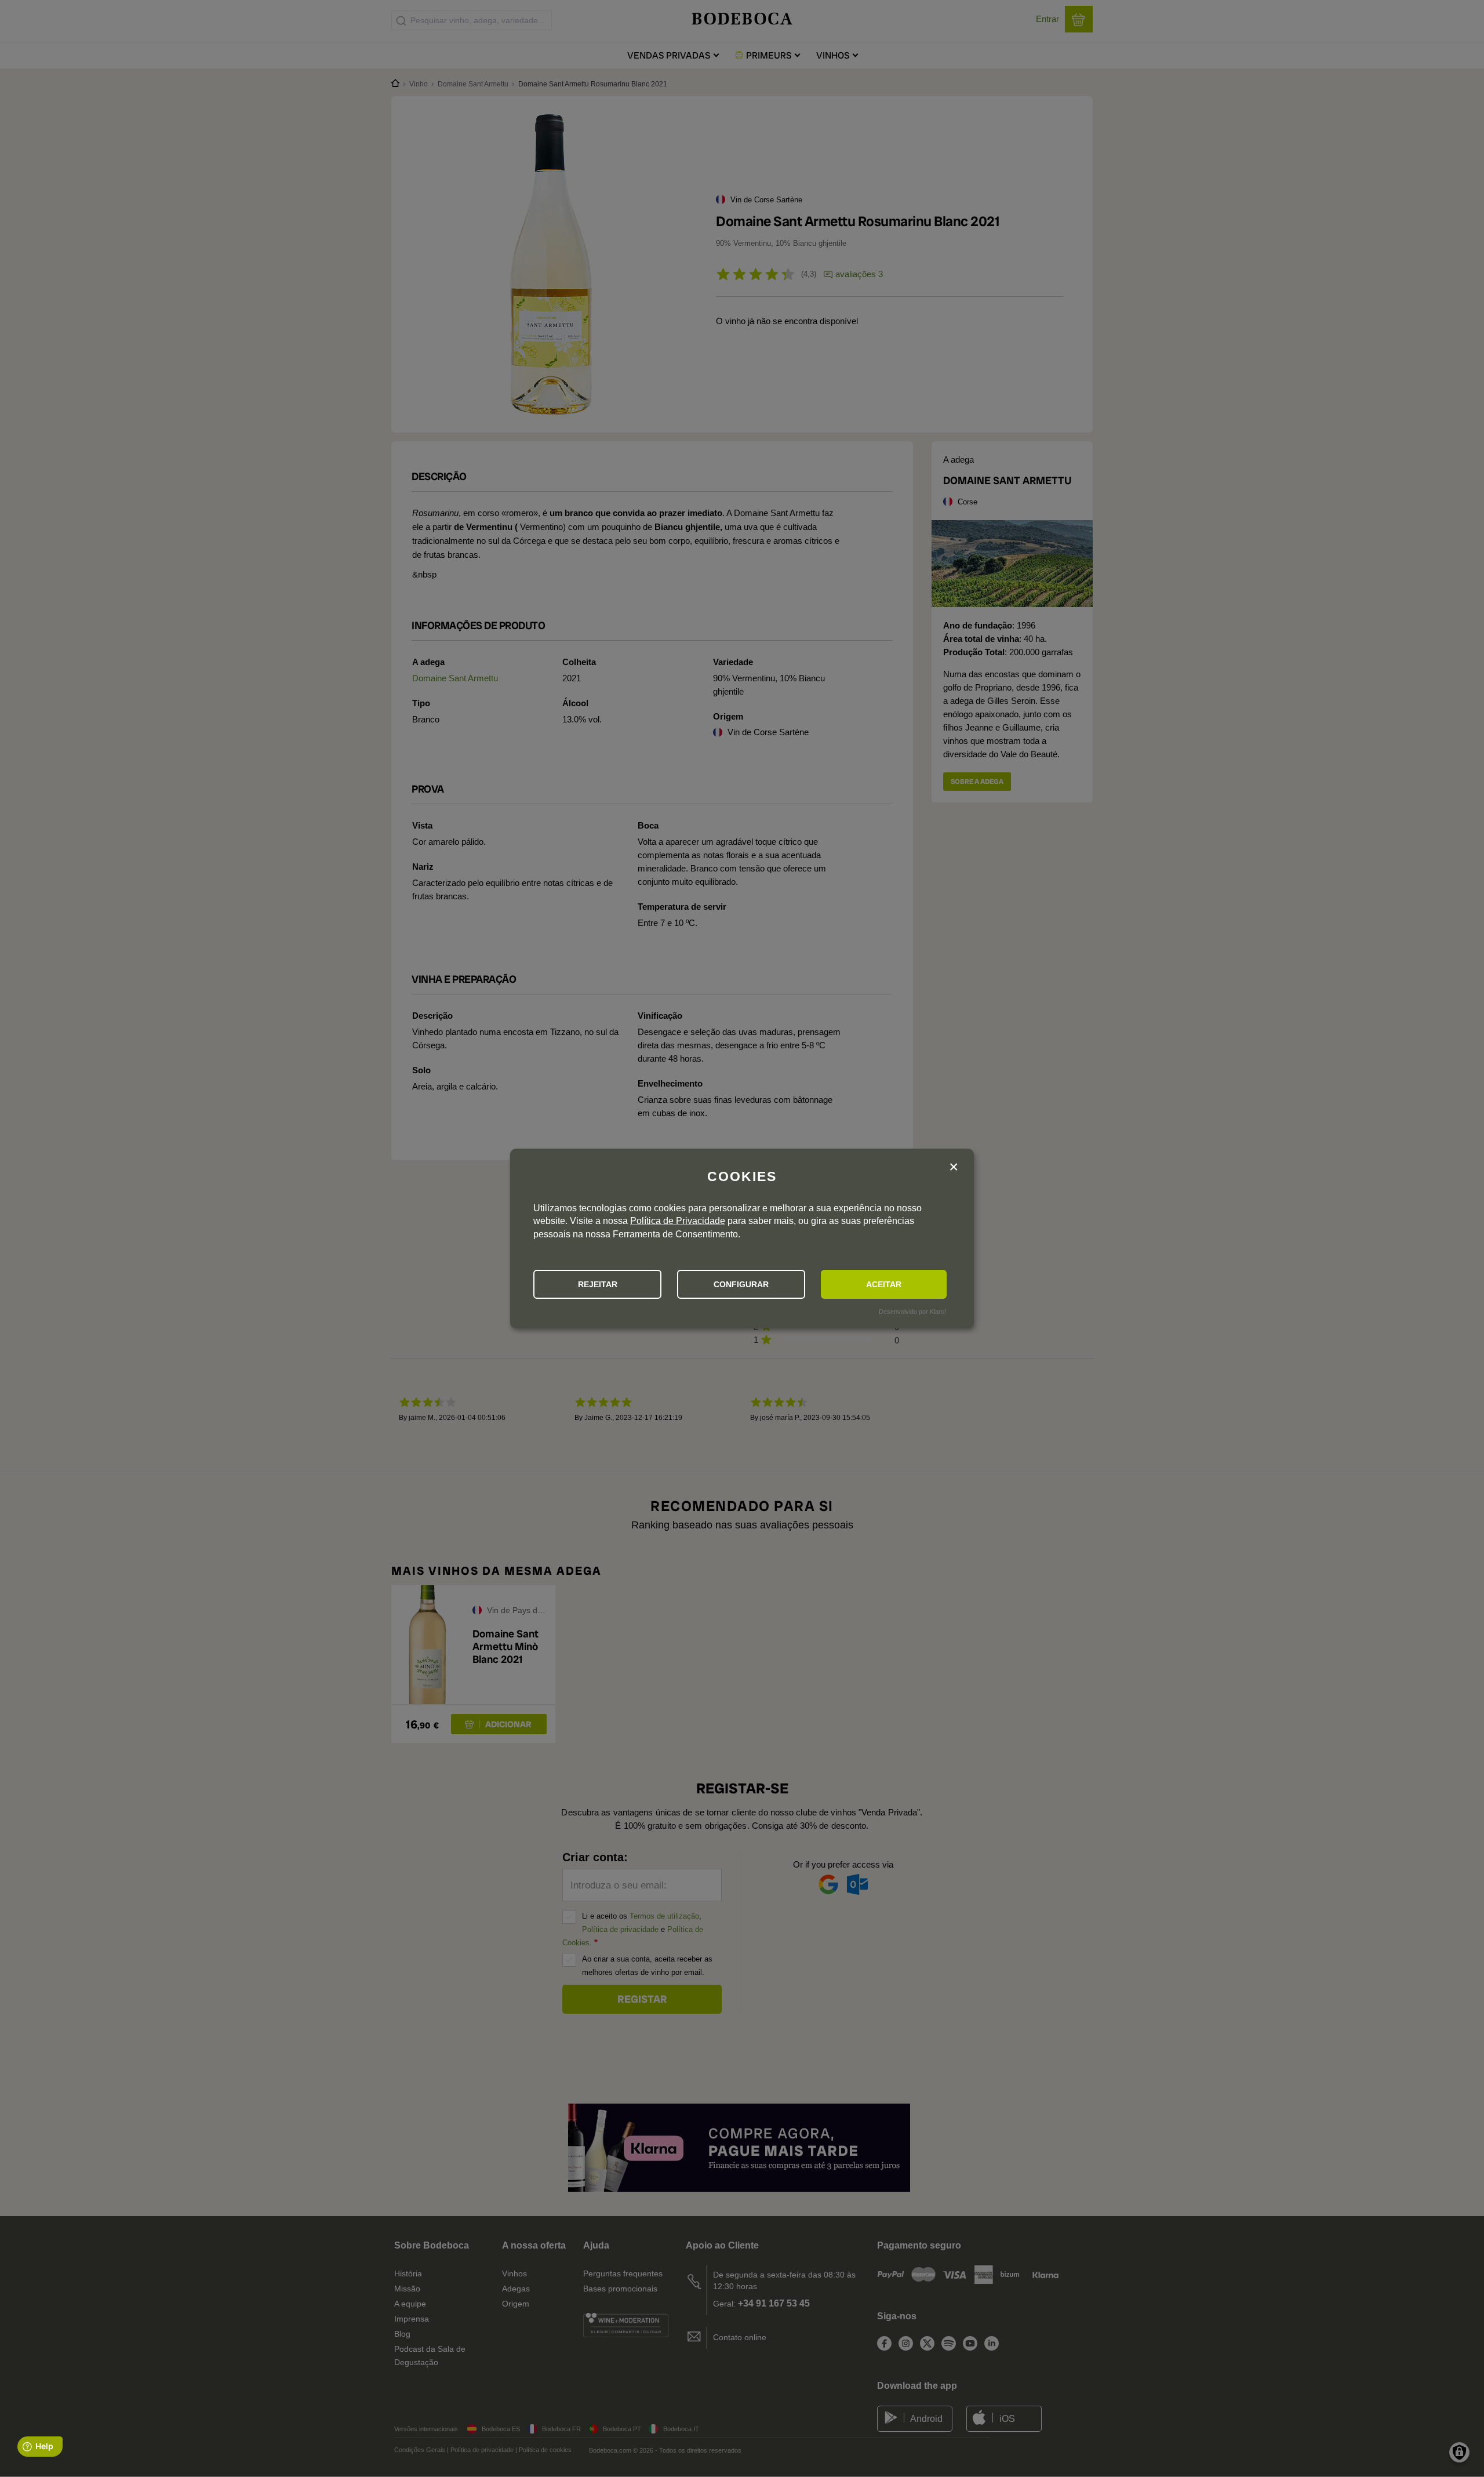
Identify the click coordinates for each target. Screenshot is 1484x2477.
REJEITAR (598, 1284)
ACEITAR (884, 1284)
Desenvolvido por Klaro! (912, 1312)
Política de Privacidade (678, 1221)
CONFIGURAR (741, 1284)
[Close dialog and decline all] (954, 1167)
